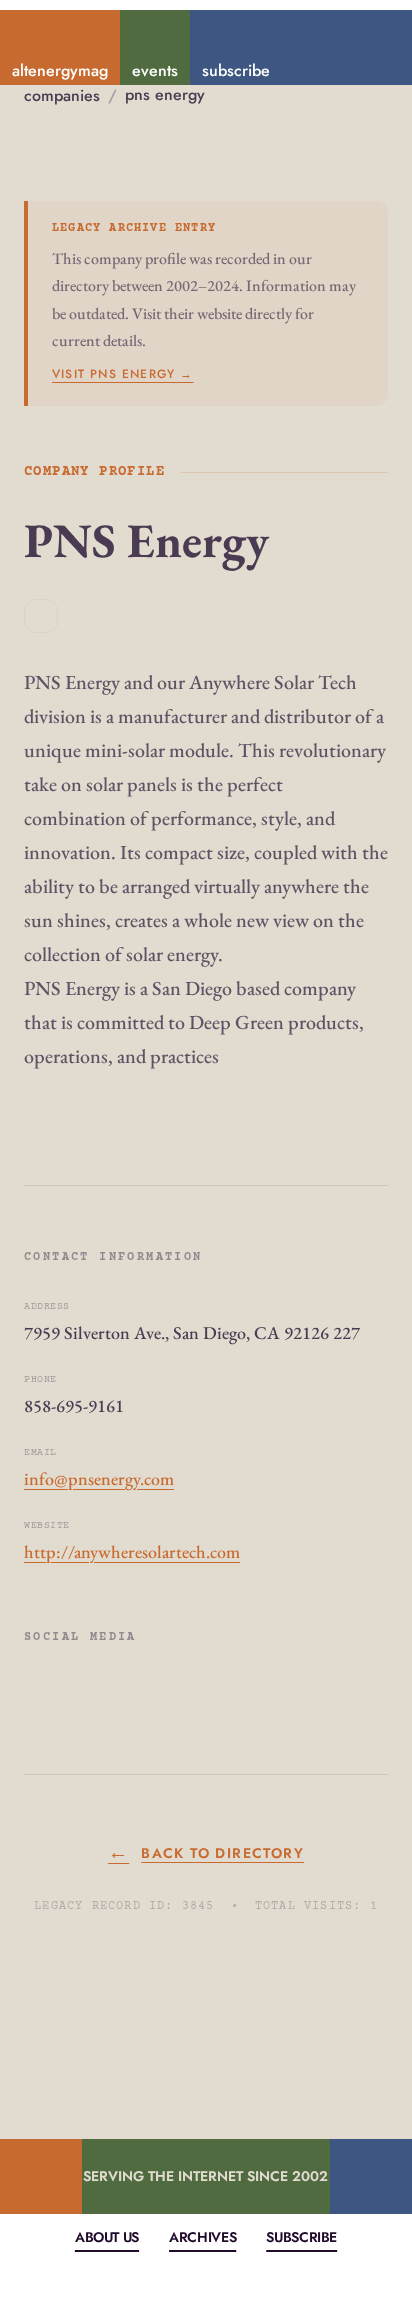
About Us (107, 2237)
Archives (202, 2237)
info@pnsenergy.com (99, 1478)
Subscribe (301, 2237)
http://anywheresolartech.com (132, 1551)
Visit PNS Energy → (123, 374)
